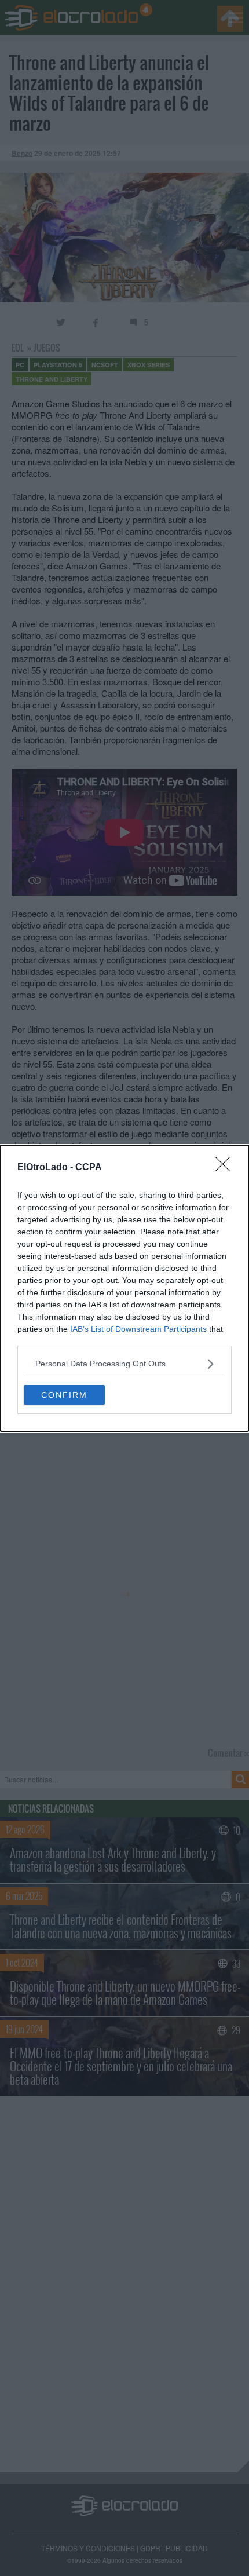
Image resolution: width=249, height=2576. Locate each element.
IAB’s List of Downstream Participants (138, 1329)
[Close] (226, 1168)
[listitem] (124, 1364)
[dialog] (124, 1288)
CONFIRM (64, 1395)
